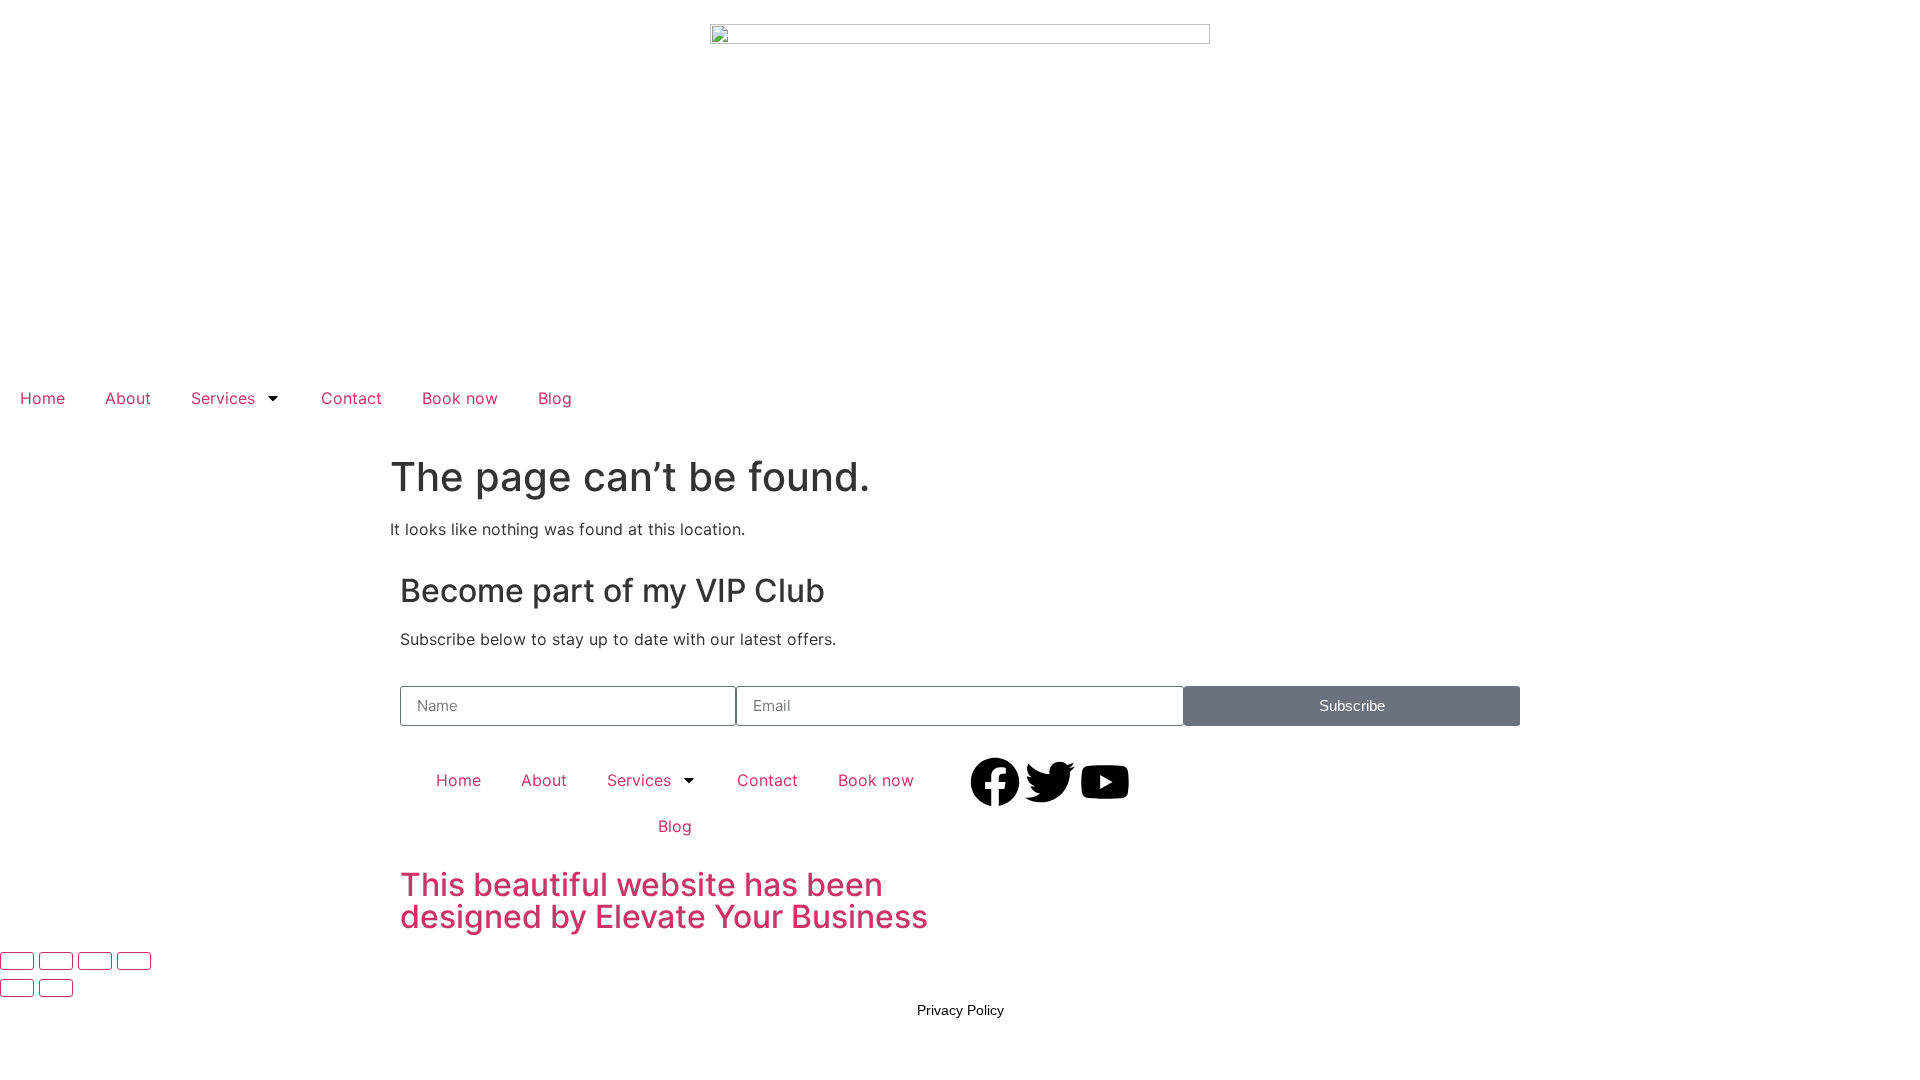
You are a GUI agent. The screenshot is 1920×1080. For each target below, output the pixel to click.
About (128, 398)
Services (223, 398)
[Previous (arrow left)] (17, 988)
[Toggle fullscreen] (56, 961)
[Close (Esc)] (134, 961)
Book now (460, 398)
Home (42, 398)
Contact (351, 398)
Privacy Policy (960, 1010)
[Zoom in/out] (17, 961)
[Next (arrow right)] (56, 988)
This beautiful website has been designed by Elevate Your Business (664, 900)
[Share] (95, 961)
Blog (555, 398)
